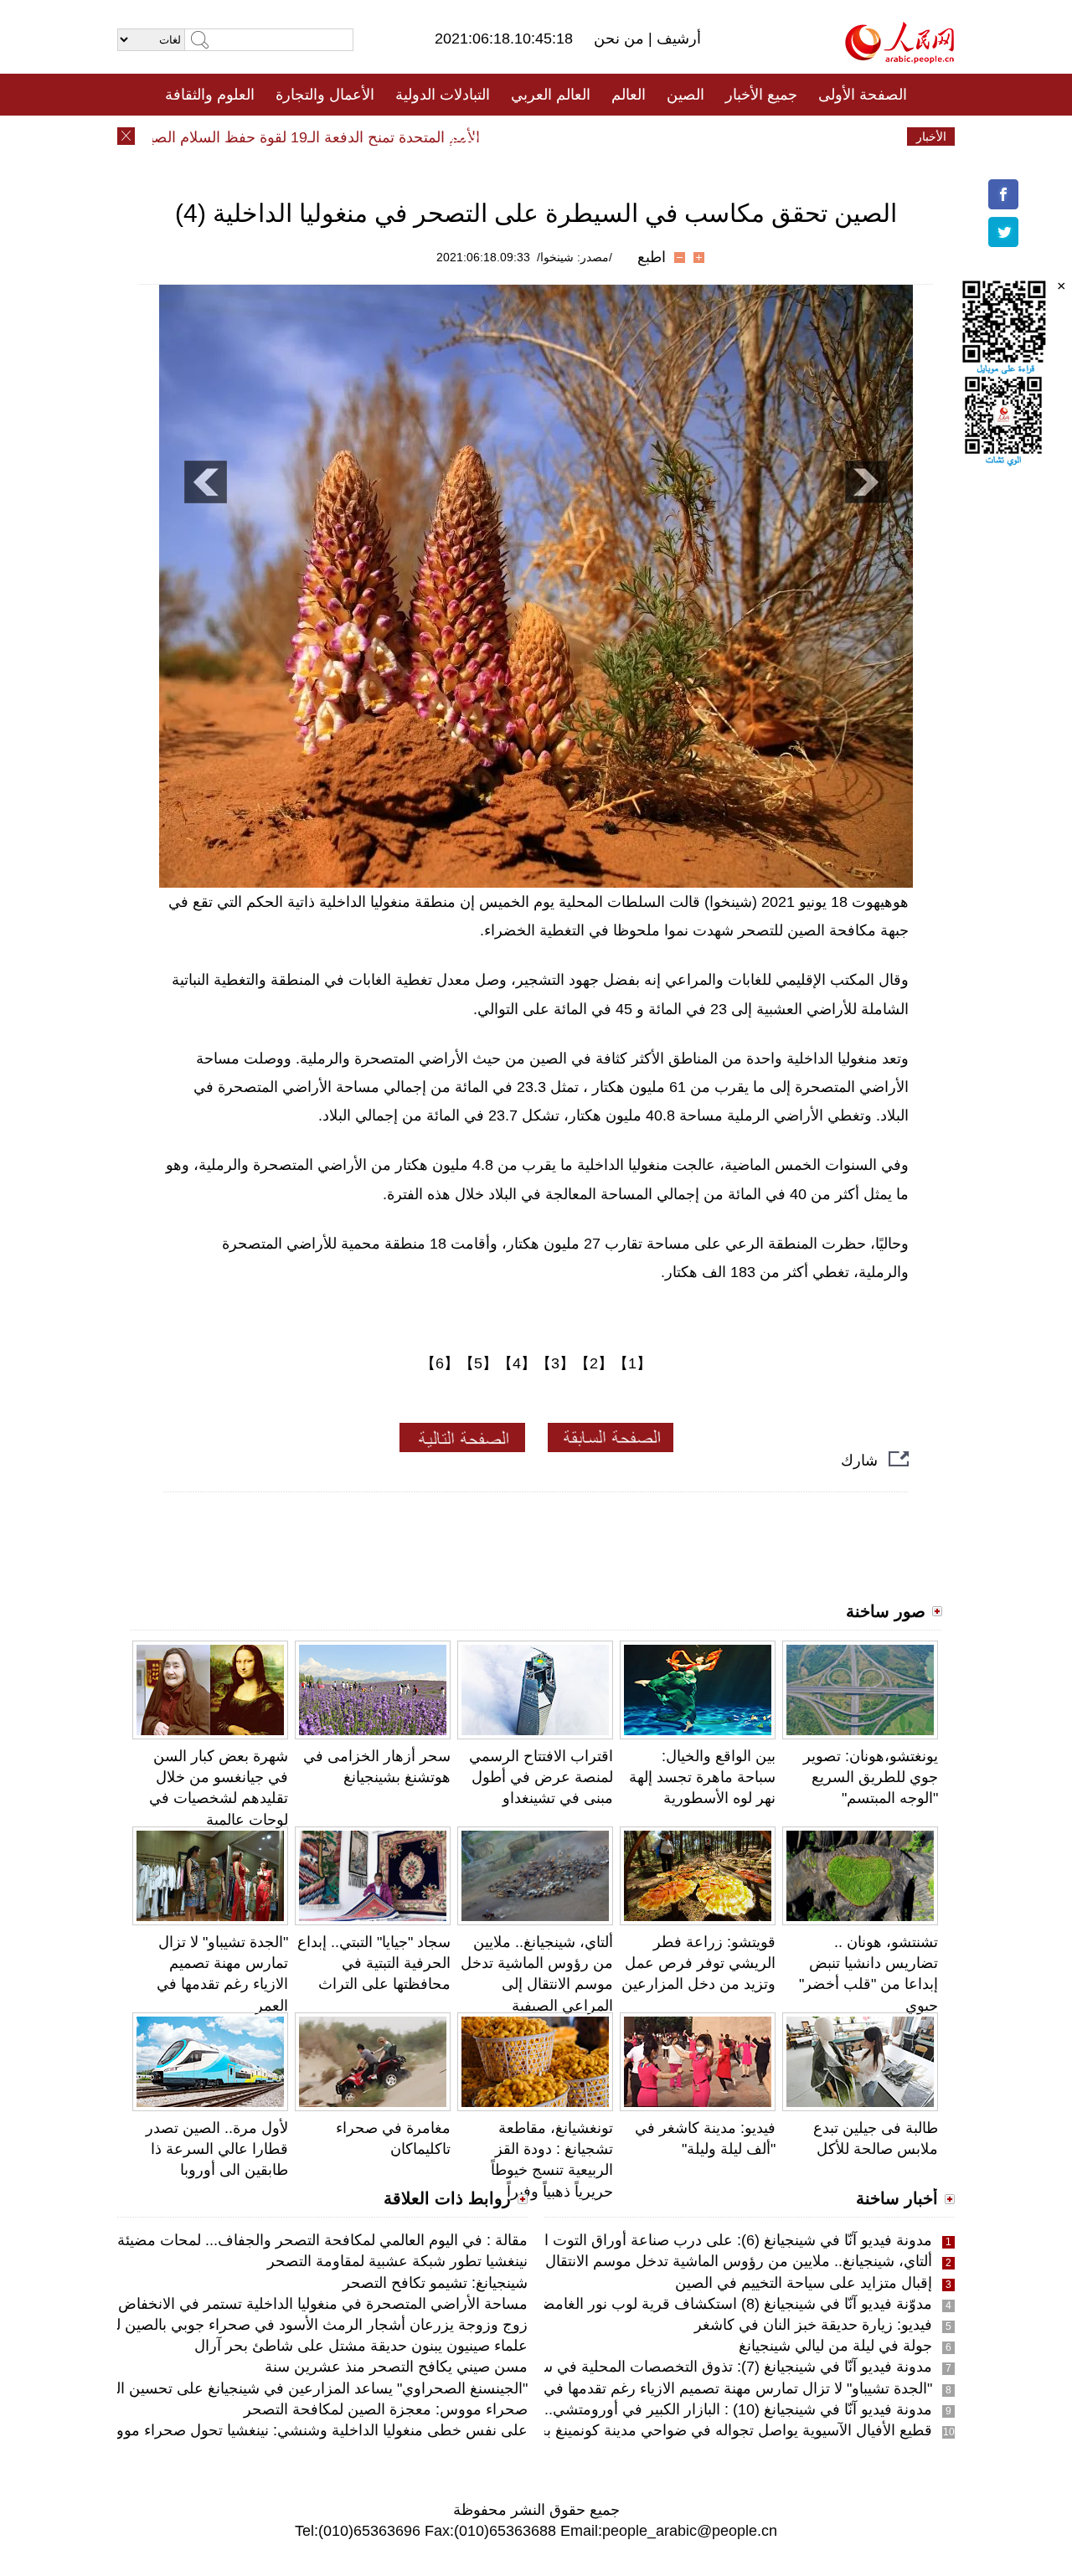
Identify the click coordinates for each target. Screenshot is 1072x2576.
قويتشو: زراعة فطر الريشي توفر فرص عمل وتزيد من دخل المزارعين (698, 1963)
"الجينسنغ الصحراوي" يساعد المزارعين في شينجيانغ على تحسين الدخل (308, 2388)
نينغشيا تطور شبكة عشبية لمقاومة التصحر (397, 2261)
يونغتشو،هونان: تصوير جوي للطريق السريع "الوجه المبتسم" (871, 1777)
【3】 (555, 1363)
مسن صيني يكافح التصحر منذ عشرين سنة (396, 2367)
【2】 (594, 1363)
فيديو (464, 137)
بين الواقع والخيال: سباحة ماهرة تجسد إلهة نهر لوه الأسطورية (702, 1777)
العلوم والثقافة (210, 95)
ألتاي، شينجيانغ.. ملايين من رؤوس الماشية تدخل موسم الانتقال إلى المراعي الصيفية (673, 2261)
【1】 (632, 1363)
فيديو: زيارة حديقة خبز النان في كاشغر (813, 2325)
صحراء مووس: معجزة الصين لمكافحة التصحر (386, 2409)
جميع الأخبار (761, 95)
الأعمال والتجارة (325, 95)
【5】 (478, 1363)
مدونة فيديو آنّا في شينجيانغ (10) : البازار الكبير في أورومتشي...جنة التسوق (701, 2409)
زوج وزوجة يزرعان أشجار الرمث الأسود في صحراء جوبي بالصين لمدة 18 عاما (285, 2325)
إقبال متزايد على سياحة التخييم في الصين (804, 2283)
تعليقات (523, 137)
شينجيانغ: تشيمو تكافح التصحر (435, 2283)
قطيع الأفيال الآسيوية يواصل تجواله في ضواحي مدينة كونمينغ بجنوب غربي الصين (682, 2430)
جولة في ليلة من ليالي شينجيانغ (835, 2346)
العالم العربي (551, 95)
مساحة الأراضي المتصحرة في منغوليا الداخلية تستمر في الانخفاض (323, 2304)
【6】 (440, 1363)
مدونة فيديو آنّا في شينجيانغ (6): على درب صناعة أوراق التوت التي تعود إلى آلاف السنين (661, 2240)
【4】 (517, 1363)
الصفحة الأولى (863, 95)
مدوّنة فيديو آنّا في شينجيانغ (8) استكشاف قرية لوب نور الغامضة (733, 2304)
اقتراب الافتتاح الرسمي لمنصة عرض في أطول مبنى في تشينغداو (541, 1777)
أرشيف (677, 39)
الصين (685, 95)
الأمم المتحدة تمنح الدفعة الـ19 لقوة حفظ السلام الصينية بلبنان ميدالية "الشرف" (268, 137)
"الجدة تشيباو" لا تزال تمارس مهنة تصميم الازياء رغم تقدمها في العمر (719, 2388)
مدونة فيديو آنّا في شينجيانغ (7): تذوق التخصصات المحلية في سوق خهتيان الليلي (685, 2367)
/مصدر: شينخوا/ (575, 257)
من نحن (621, 39)
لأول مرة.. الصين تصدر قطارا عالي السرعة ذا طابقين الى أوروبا (217, 2149)
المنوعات (596, 137)
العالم (629, 95)
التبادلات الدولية (443, 95)
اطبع (652, 257)
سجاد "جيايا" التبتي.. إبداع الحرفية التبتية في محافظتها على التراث (374, 1963)
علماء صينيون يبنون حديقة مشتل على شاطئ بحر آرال (361, 2346)
